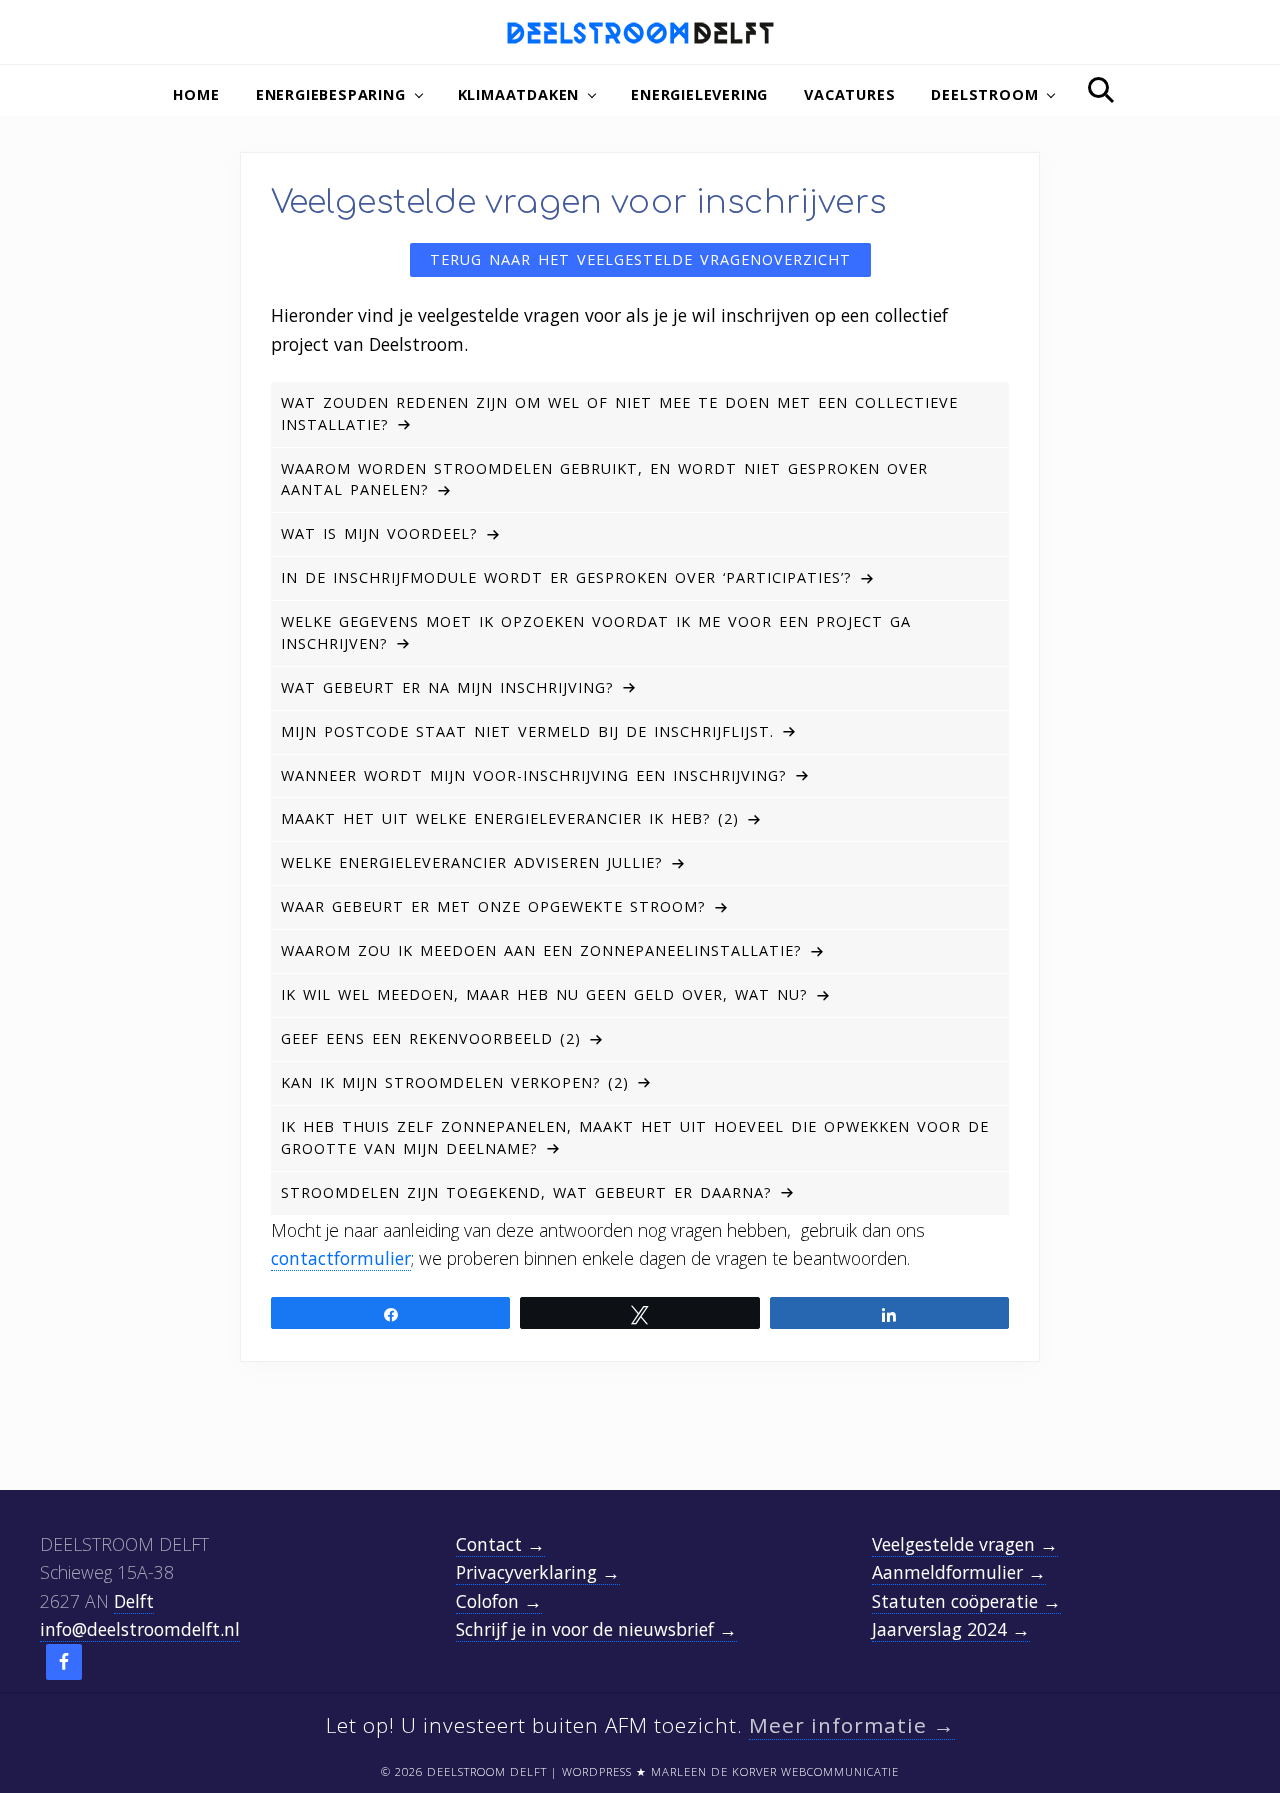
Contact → (500, 1544)
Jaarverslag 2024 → (951, 1629)
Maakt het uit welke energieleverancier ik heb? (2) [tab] (510, 818)
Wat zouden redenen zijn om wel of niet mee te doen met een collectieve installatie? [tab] (619, 413)
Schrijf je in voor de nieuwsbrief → (596, 1629)
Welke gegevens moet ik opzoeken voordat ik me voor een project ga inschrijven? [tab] (596, 632)
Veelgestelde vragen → (965, 1544)
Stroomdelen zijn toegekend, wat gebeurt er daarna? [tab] (526, 1192)
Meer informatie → (852, 1725)
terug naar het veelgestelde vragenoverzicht (640, 259)
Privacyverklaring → (538, 1572)
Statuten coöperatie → (966, 1601)
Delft (134, 1601)
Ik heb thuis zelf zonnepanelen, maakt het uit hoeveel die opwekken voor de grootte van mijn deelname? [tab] (635, 1137)
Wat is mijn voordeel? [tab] (379, 533)
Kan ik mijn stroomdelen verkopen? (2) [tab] (455, 1082)
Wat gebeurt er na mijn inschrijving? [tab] (447, 687)
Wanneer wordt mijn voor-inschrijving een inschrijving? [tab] (534, 775)
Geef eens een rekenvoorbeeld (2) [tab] (431, 1038)
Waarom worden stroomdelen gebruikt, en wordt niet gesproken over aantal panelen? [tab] (604, 479)
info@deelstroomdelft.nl (140, 1629)
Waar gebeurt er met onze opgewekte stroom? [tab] (493, 906)
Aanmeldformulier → (959, 1572)
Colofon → (499, 1601)
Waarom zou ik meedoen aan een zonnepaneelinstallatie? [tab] (541, 950)
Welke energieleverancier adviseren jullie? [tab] (472, 862)
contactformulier (341, 1258)
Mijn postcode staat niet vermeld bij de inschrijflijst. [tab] (527, 731)
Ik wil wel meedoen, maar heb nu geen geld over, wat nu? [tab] (544, 994)
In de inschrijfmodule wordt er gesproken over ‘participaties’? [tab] (566, 577)
